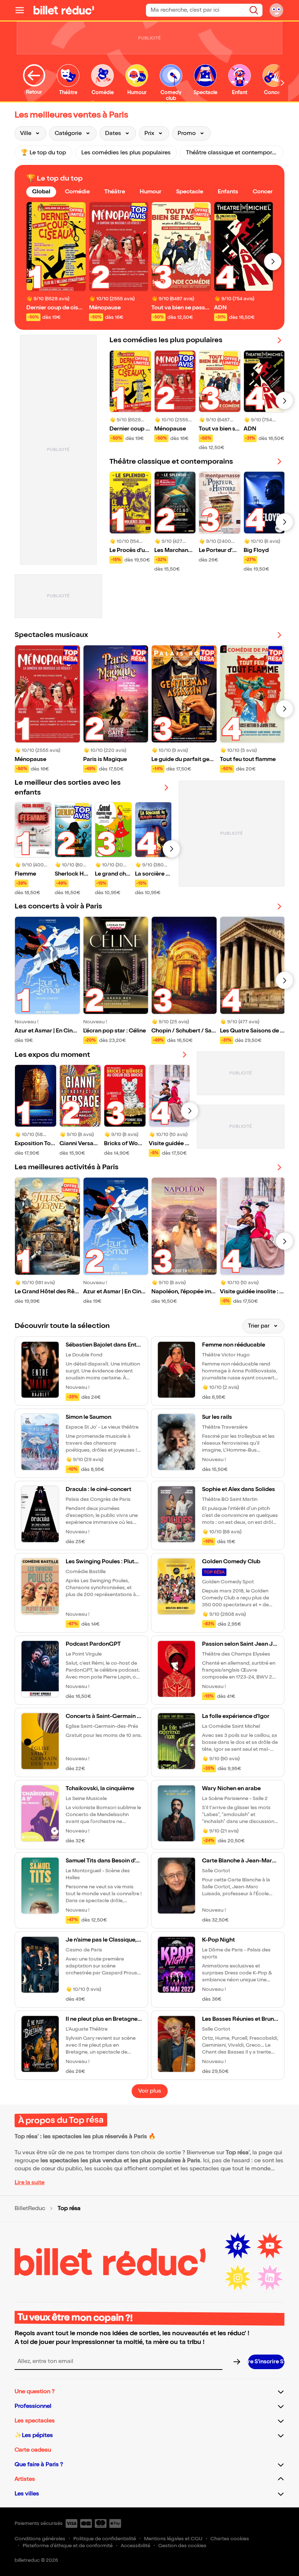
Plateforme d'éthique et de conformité (68, 2546)
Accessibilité (135, 2546)
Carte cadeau (33, 2450)
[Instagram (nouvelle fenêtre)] (238, 2278)
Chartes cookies (230, 2539)
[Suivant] (273, 262)
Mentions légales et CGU (173, 2539)
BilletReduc (30, 2209)
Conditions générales (40, 2539)
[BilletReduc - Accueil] (64, 10)
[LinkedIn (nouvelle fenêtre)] (270, 2278)
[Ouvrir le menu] (23, 10)
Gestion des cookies (182, 2546)
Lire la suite (30, 2183)
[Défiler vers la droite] (283, 83)
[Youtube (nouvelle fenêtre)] (270, 2246)
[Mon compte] (276, 10)
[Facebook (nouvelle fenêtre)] (238, 2246)
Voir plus (150, 2091)
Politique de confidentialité (105, 2539)
